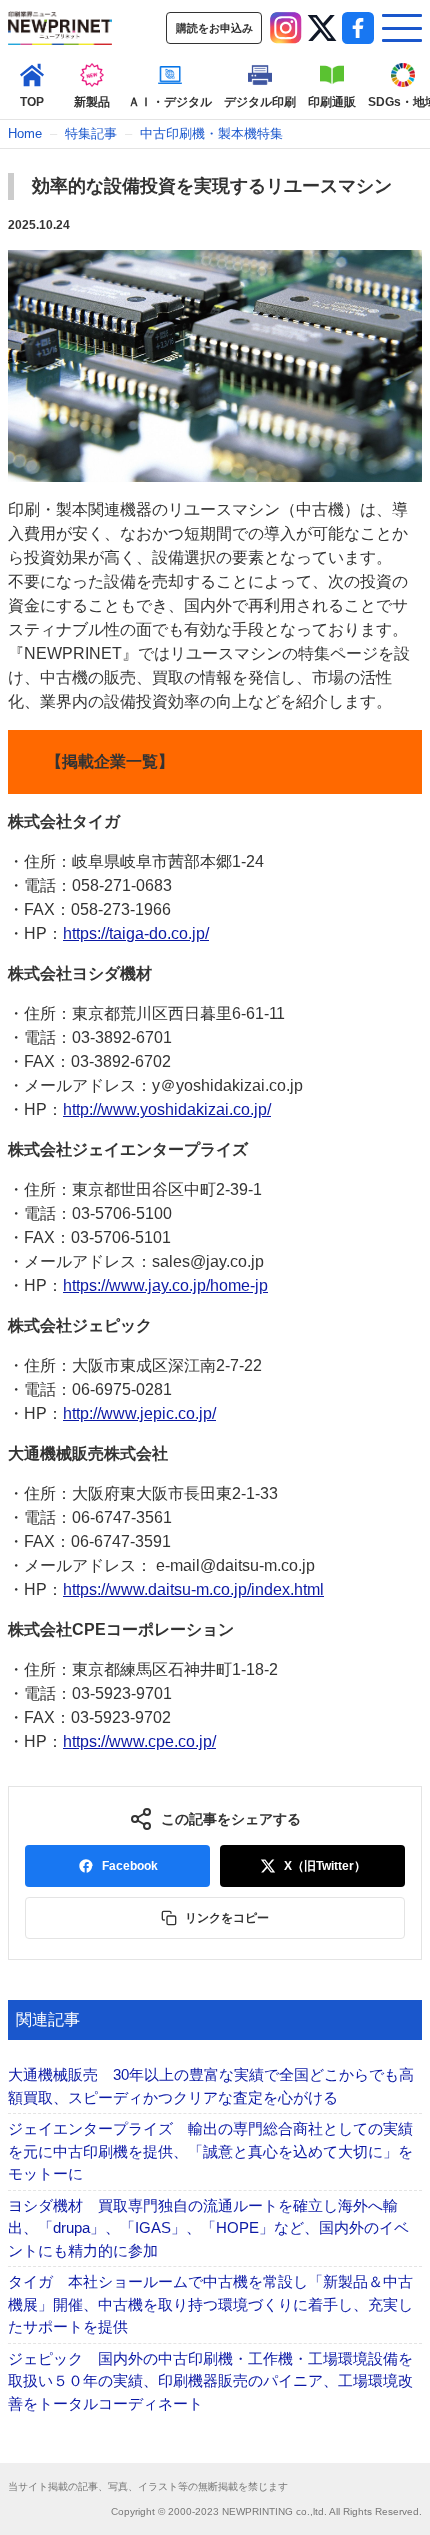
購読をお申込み (214, 28)
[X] (322, 28)
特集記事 (91, 133)
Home (25, 133)
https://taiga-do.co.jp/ (136, 933)
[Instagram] (286, 28)
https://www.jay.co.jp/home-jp (165, 1285)
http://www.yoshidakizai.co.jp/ (167, 1109)
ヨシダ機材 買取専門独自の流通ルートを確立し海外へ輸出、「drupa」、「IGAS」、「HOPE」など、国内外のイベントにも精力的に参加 (208, 2228)
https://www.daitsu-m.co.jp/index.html (193, 1589)
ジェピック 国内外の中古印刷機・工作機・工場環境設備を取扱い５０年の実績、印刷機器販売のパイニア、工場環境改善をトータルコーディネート (210, 2381)
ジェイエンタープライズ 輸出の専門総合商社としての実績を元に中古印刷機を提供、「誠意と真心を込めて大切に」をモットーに (210, 2151)
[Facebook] (358, 28)
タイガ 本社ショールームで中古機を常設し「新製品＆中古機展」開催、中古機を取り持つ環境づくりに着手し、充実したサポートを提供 (210, 2304)
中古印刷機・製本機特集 (211, 133)
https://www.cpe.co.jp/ (139, 1741)
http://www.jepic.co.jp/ (139, 1413)
